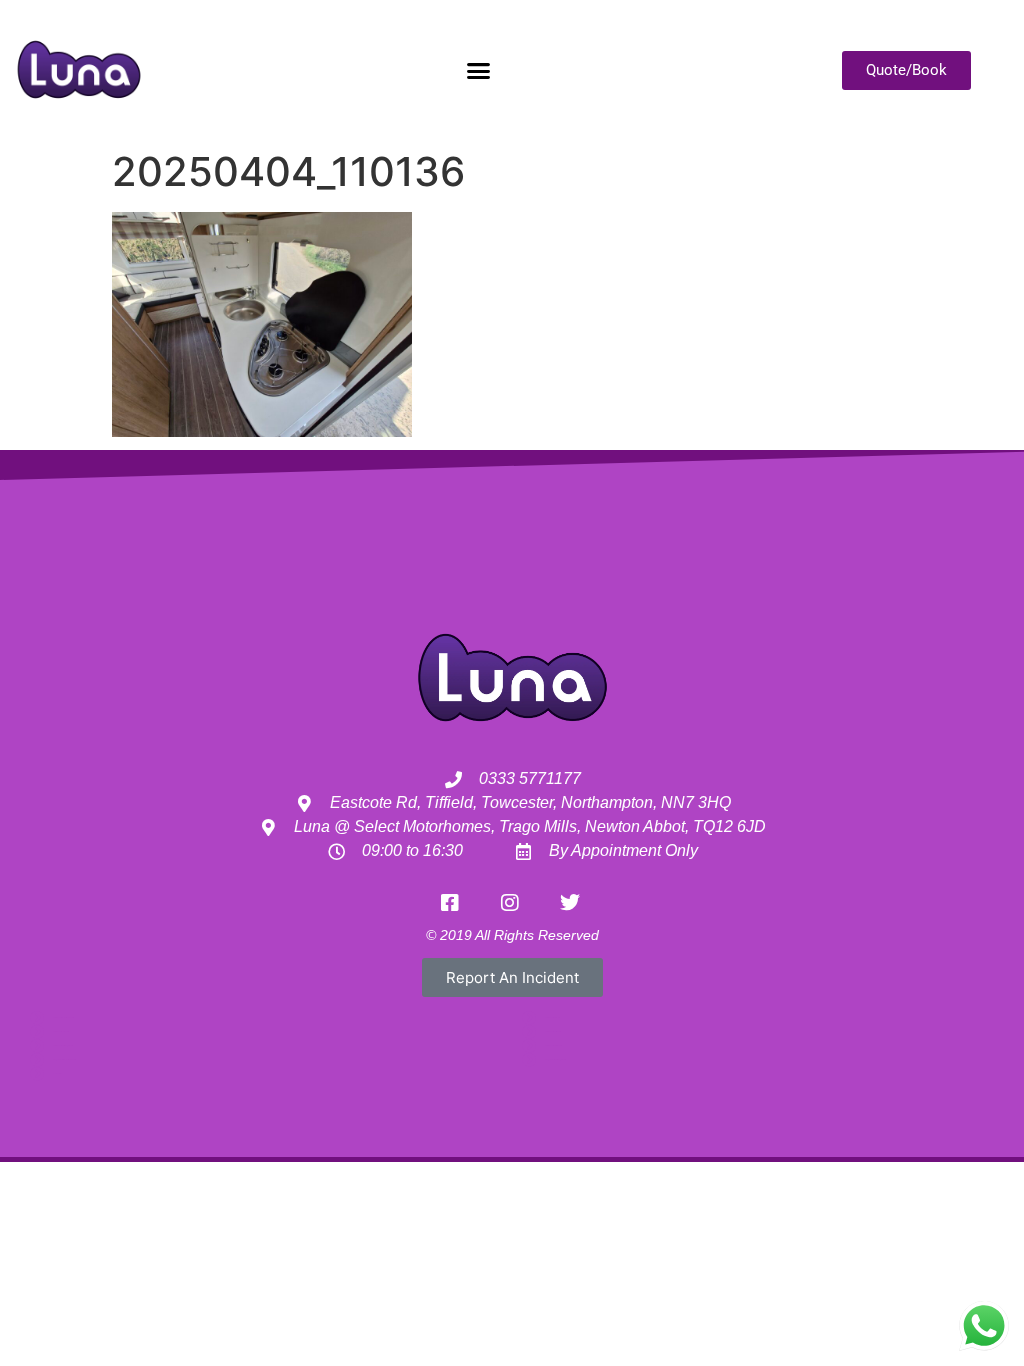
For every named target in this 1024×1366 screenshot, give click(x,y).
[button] (478, 70)
